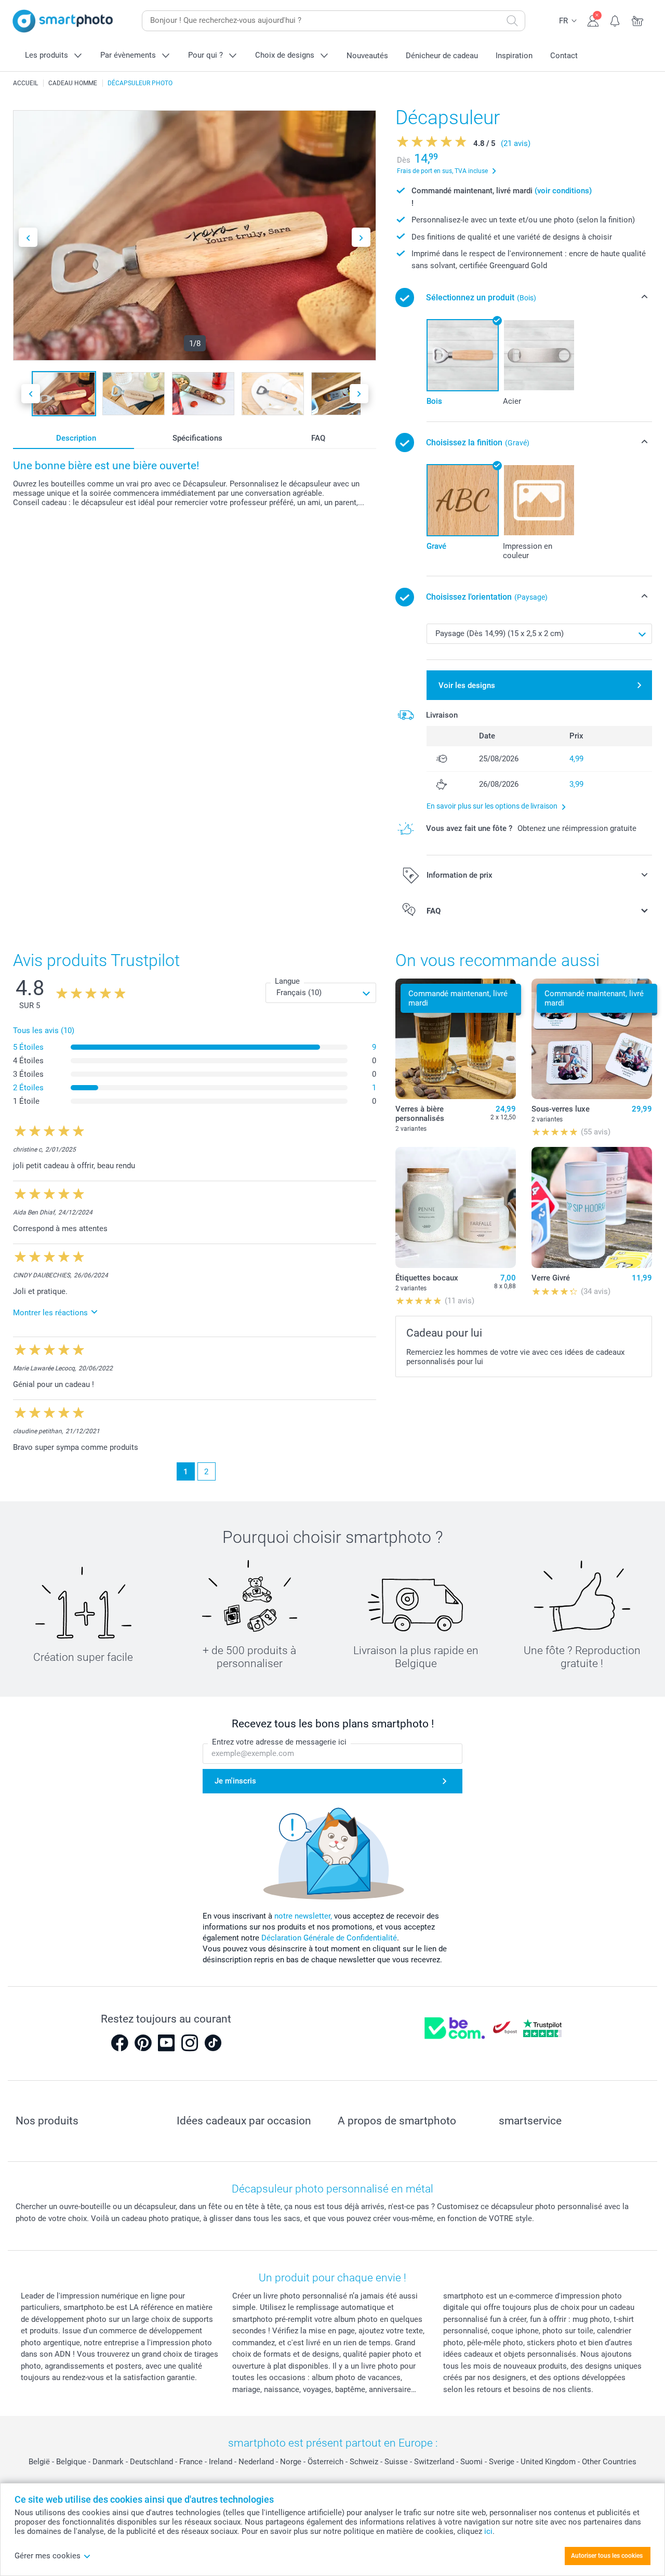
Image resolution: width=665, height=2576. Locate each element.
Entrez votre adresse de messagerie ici (279, 1742)
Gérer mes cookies (48, 2556)
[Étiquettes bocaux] (456, 1207)
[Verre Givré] (592, 1207)
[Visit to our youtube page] (166, 2043)
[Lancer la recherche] (512, 21)
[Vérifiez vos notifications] (615, 20)
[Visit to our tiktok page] (213, 2043)
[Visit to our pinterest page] (143, 2043)
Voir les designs (467, 685)
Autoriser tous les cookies (607, 2556)
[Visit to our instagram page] (190, 2043)
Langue (287, 981)
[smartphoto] (63, 21)
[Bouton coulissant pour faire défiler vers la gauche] (28, 237)
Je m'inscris (235, 1781)
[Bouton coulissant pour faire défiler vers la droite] (361, 237)
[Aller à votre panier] (638, 20)
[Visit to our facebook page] (119, 2043)
